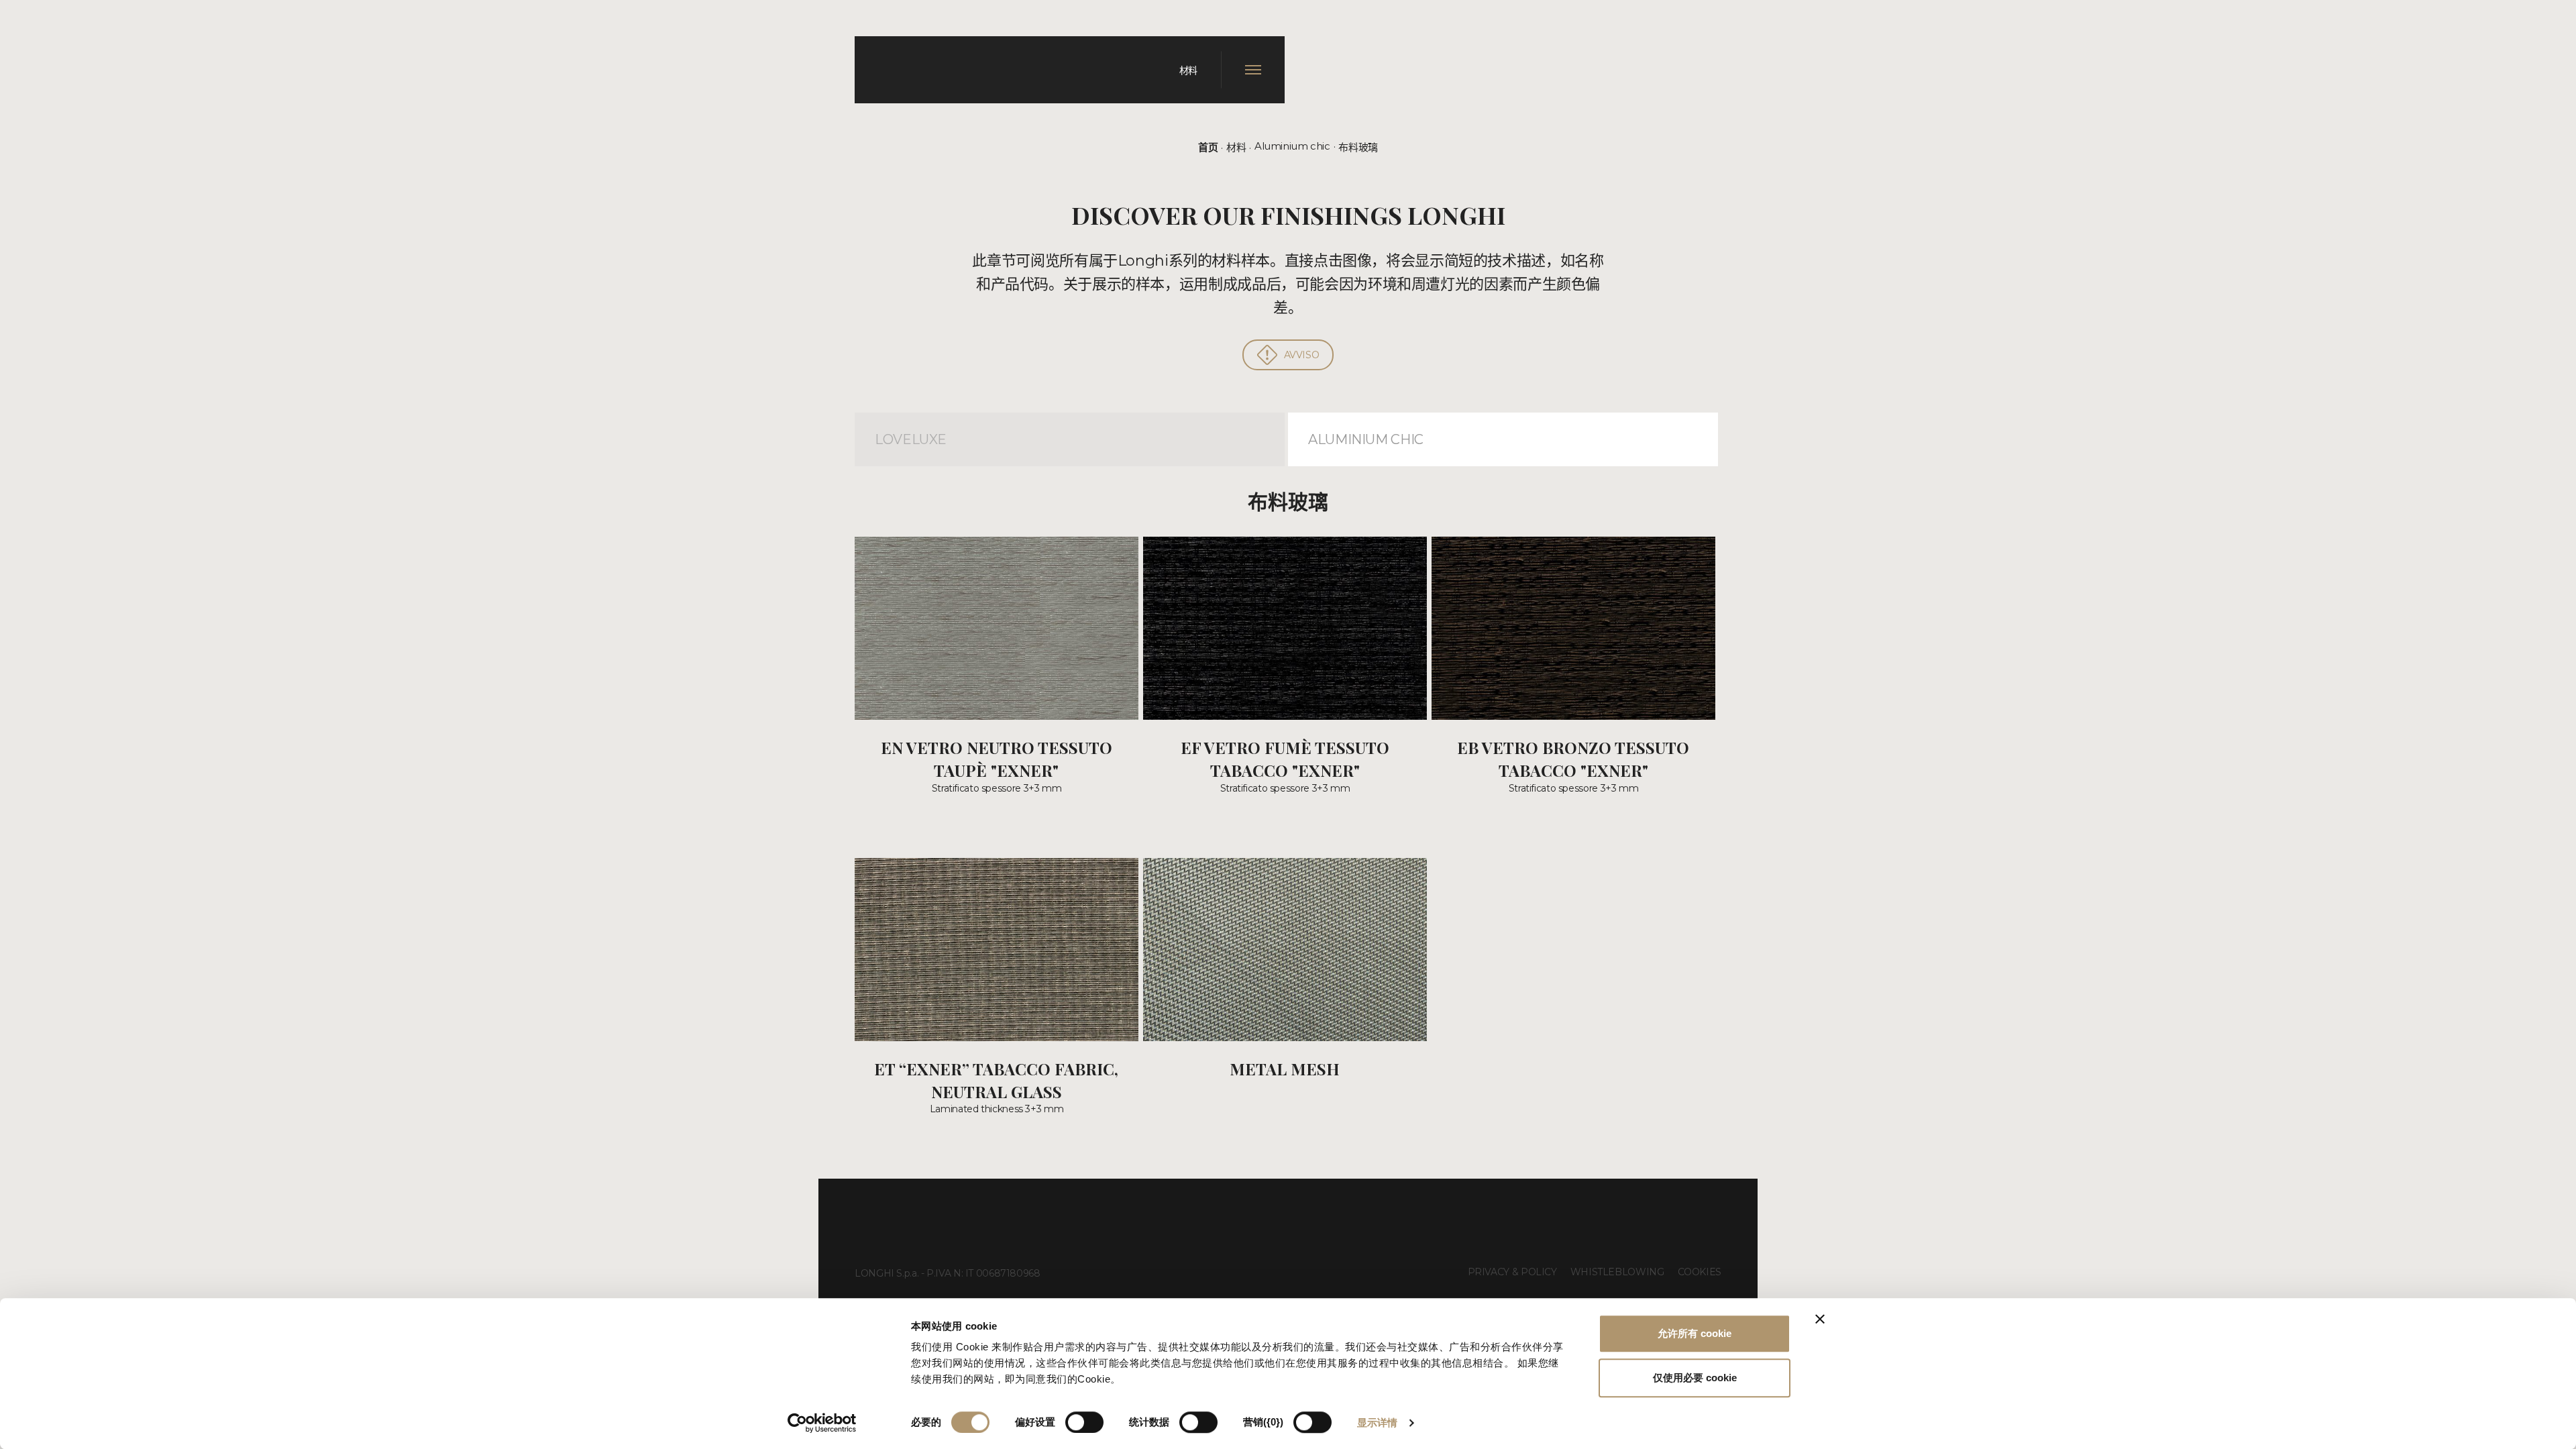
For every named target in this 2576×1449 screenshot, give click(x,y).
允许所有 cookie (1695, 1333)
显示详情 (1377, 1423)
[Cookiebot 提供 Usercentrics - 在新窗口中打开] (822, 1423)
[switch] (1084, 1422)
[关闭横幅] (1820, 1319)
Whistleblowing (1617, 1272)
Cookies (1700, 1272)
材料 (1236, 147)
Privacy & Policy (1512, 1272)
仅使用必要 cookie (1695, 1378)
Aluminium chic (1292, 146)
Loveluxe (911, 439)
